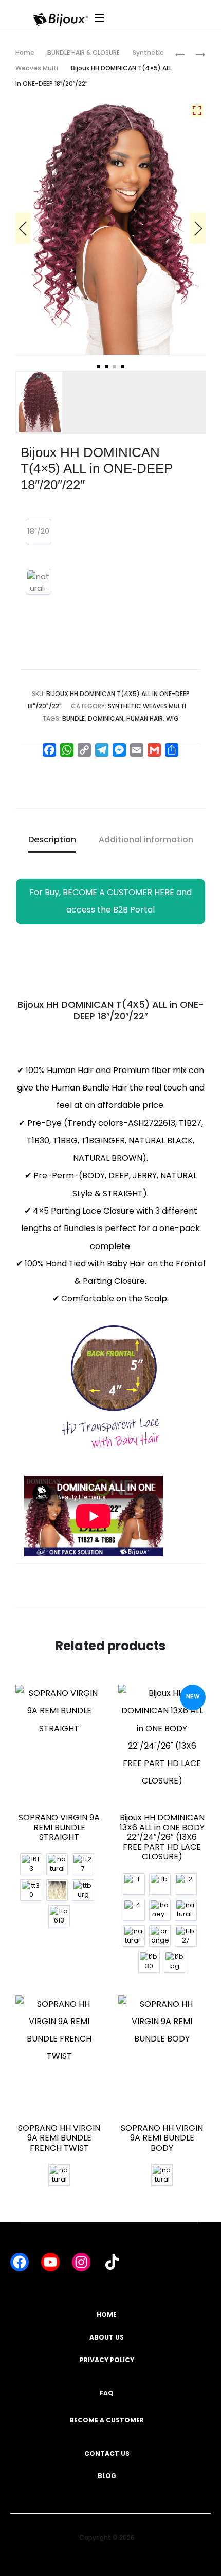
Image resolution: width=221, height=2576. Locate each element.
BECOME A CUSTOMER (107, 2420)
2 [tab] (106, 367)
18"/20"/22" (39, 531)
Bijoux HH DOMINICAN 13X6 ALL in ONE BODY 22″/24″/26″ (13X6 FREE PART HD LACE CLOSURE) (162, 1837)
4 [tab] (123, 367)
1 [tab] (98, 367)
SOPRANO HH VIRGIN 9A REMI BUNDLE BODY (162, 2138)
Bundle (73, 718)
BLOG (107, 2476)
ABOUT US (107, 2337)
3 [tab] (115, 367)
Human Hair (145, 718)
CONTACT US (107, 2454)
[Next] (198, 228)
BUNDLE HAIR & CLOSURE (84, 53)
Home (25, 53)
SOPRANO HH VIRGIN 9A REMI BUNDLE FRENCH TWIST (59, 2138)
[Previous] (23, 228)
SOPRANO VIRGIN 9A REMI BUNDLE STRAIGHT (59, 1827)
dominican (106, 718)
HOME (107, 2315)
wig (172, 718)
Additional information (146, 839)
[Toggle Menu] (155, 28)
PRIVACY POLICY (107, 2360)
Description (52, 839)
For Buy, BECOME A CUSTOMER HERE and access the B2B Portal (110, 901)
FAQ (107, 2393)
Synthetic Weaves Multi (147, 706)
